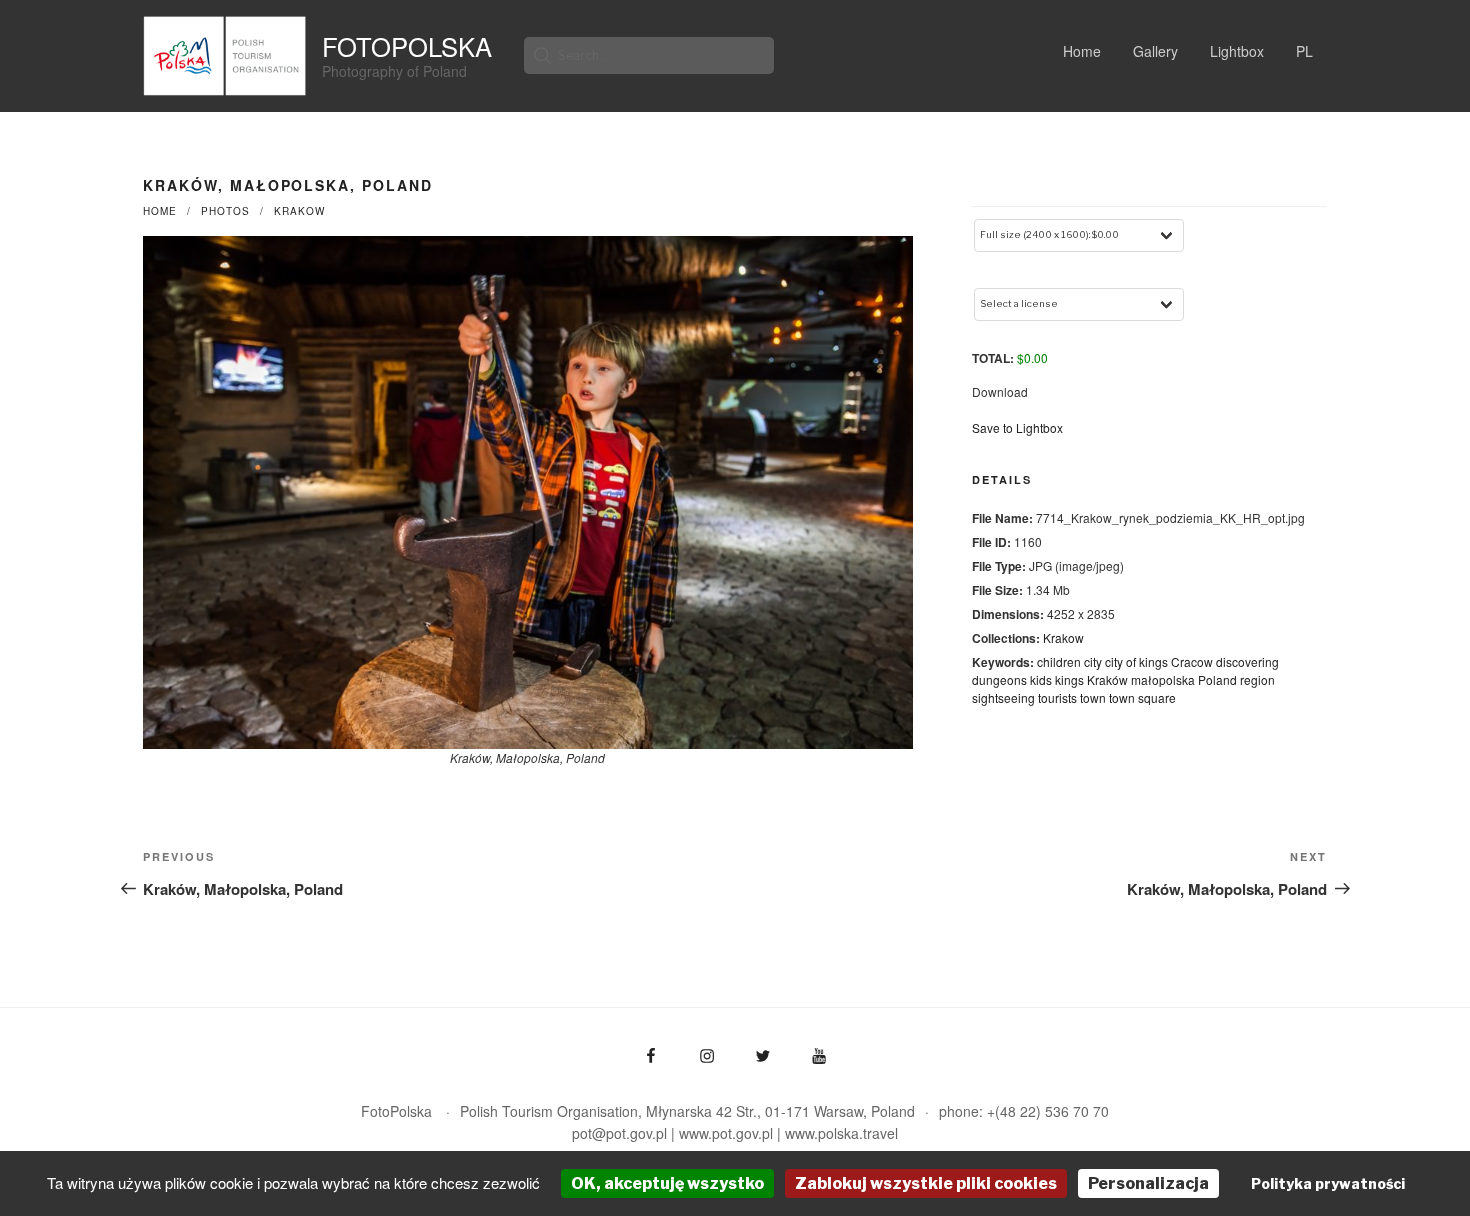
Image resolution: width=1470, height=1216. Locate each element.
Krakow (299, 211)
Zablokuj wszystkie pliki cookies (926, 1183)
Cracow (1192, 661)
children (1059, 661)
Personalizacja (1148, 1183)
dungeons (999, 679)
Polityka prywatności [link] (1328, 1183)
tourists (1057, 697)
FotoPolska (407, 46)
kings (1069, 679)
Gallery (1155, 51)
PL (1304, 51)
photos (225, 211)
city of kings (1136, 661)
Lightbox (1237, 51)
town (1093, 697)
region (1257, 679)
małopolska (1163, 679)
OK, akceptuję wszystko (667, 1183)
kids (1041, 679)
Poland (1217, 679)
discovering (1247, 661)
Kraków (1107, 679)
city (1093, 661)
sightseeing (1003, 697)
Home (1082, 51)
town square (1142, 697)
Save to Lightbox (1017, 427)
